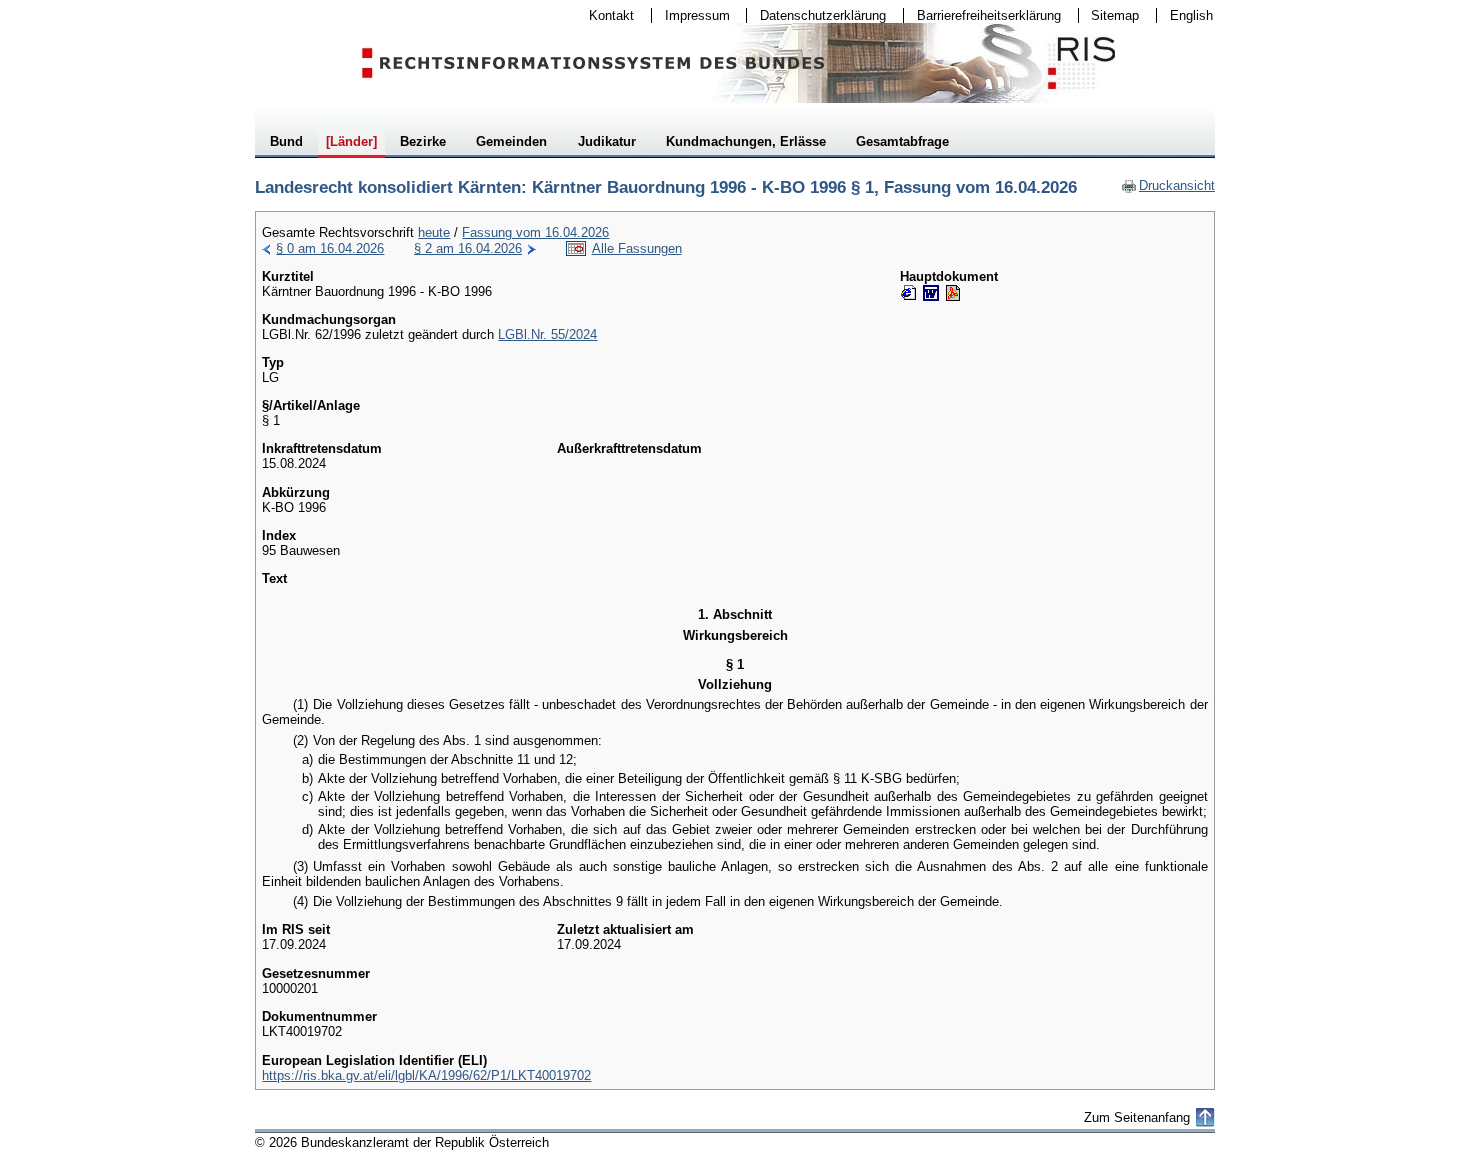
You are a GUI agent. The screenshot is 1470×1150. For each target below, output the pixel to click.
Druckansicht (1168, 185)
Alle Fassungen (637, 248)
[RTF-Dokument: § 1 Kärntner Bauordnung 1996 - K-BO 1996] (931, 293)
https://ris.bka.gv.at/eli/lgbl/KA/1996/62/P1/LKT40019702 (426, 1075)
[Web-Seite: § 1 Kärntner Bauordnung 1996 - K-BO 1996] (909, 293)
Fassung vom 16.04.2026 (535, 232)
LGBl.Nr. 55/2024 (547, 334)
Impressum (691, 15)
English (1191, 15)
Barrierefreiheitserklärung (982, 15)
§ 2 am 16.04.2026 (468, 248)
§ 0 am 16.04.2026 (330, 248)
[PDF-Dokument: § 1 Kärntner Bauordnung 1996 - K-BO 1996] (953, 293)
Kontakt (605, 15)
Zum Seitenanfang (1137, 1117)
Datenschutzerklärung (816, 15)
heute (434, 232)
